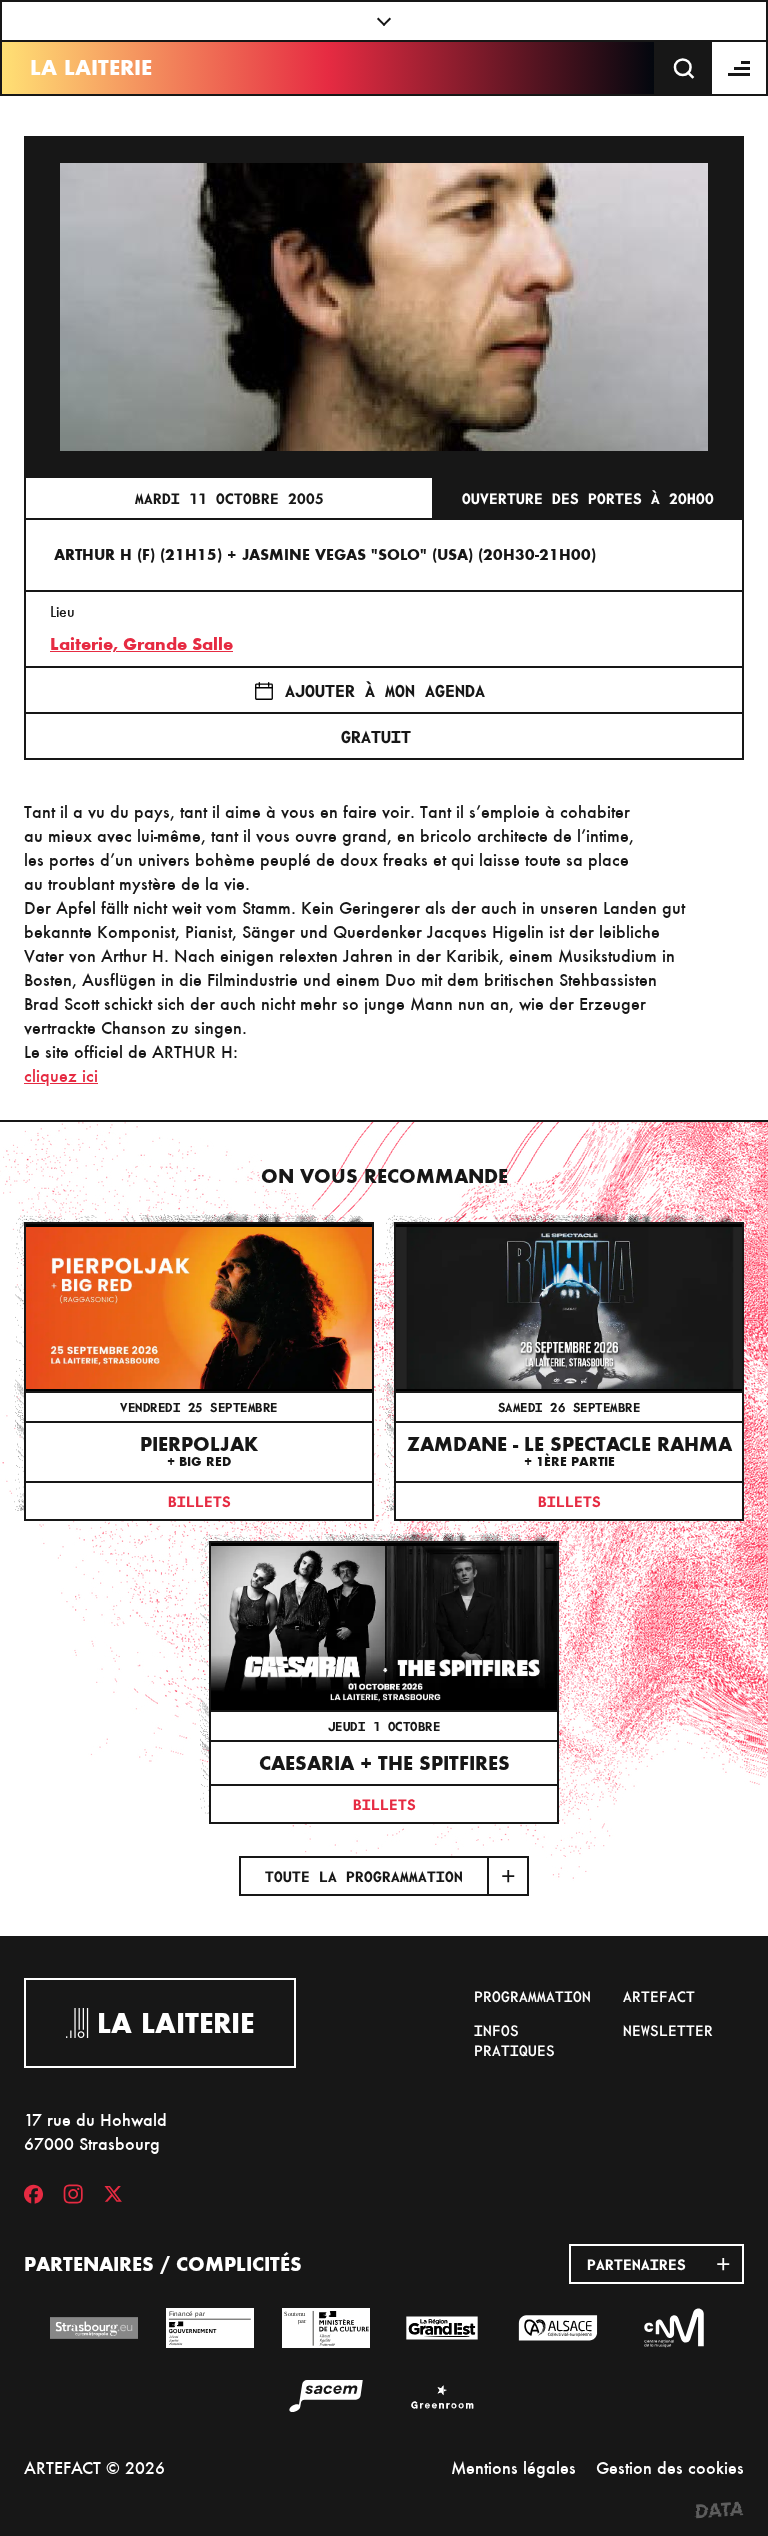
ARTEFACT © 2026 (94, 2467)
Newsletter (668, 2030)
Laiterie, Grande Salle (141, 644)
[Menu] (740, 68)
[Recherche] (684, 68)
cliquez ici (61, 1075)
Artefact (659, 1996)
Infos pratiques (514, 2040)
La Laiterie (91, 67)
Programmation (532, 1996)
